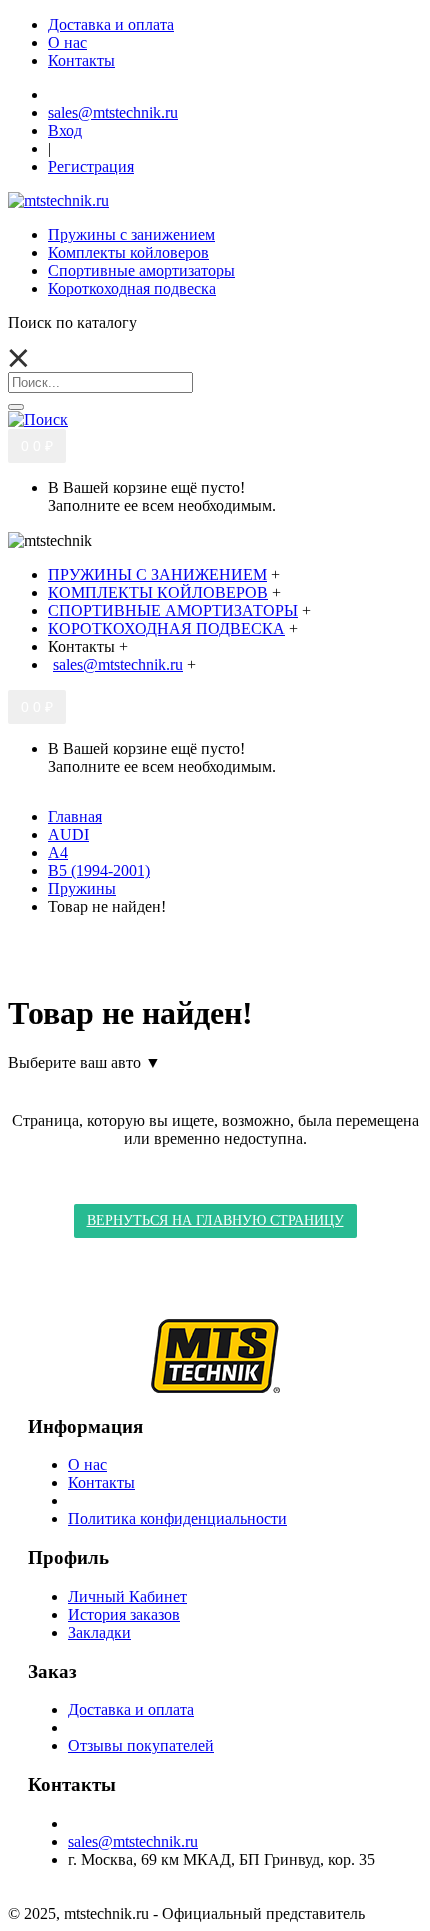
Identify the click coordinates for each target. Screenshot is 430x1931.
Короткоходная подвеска (132, 288)
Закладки (99, 1632)
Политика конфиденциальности (177, 1518)
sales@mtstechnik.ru (133, 1841)
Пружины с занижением (131, 234)
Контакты (101, 1482)
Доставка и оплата (131, 1709)
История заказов (124, 1614)
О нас (87, 1464)
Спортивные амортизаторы (141, 270)
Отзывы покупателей (141, 1745)
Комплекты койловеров (128, 252)
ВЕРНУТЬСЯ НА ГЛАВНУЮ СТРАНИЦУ (215, 1220)
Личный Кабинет (127, 1596)
